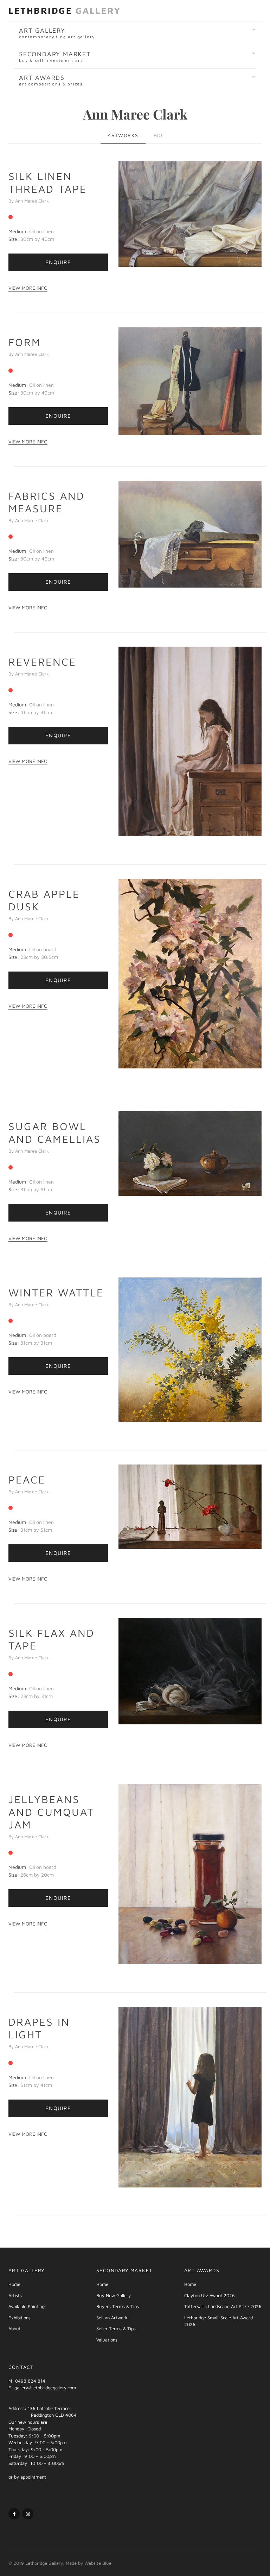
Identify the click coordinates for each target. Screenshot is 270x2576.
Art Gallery (57, 33)
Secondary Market (55, 57)
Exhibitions (20, 2318)
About (15, 2328)
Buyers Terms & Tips (118, 2306)
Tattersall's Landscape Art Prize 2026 (223, 2306)
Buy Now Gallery (114, 2295)
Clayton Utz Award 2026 (210, 2295)
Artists (15, 2295)
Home (14, 2284)
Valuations (107, 2340)
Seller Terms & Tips (116, 2328)
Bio (158, 135)
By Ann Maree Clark (29, 201)
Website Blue (98, 2563)
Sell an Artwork (112, 2318)
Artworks (123, 135)
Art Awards (51, 80)
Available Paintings (27, 2306)
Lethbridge (65, 10)
